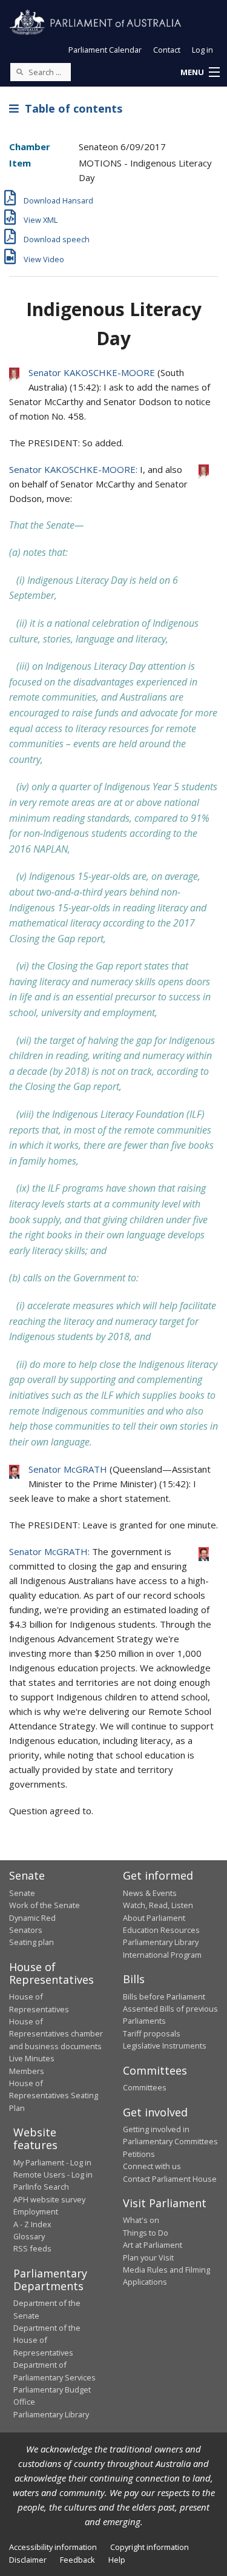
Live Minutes (32, 2058)
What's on (141, 2220)
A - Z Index (32, 2224)
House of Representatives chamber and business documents (56, 2034)
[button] (200, 73)
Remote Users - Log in (53, 2175)
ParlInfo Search (41, 2187)
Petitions (139, 2154)
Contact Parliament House (170, 2179)
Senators (26, 1930)
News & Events (150, 1893)
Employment (36, 2211)
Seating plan (31, 1942)
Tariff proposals (152, 2033)
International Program (162, 1955)
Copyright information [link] (150, 2547)
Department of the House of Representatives (47, 2340)
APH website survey (49, 2199)
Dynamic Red (32, 1918)
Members (27, 2071)
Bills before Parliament (164, 1996)
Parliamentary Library (161, 1942)
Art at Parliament (153, 2245)
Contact (167, 50)
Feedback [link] (77, 2560)
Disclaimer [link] (28, 2560)
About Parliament (154, 1918)
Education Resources (161, 1930)
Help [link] (117, 2560)
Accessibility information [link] (53, 2547)
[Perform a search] (19, 71)
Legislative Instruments (165, 2046)
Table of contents (71, 108)
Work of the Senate (44, 1905)
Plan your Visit (148, 2257)
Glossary (29, 2236)
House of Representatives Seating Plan (54, 2095)
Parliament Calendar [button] (105, 50)
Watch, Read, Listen (158, 1905)
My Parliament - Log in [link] (52, 2162)
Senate (22, 1893)
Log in (202, 50)
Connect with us (152, 2166)
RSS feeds (32, 2248)
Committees (145, 2087)
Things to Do (146, 2233)
